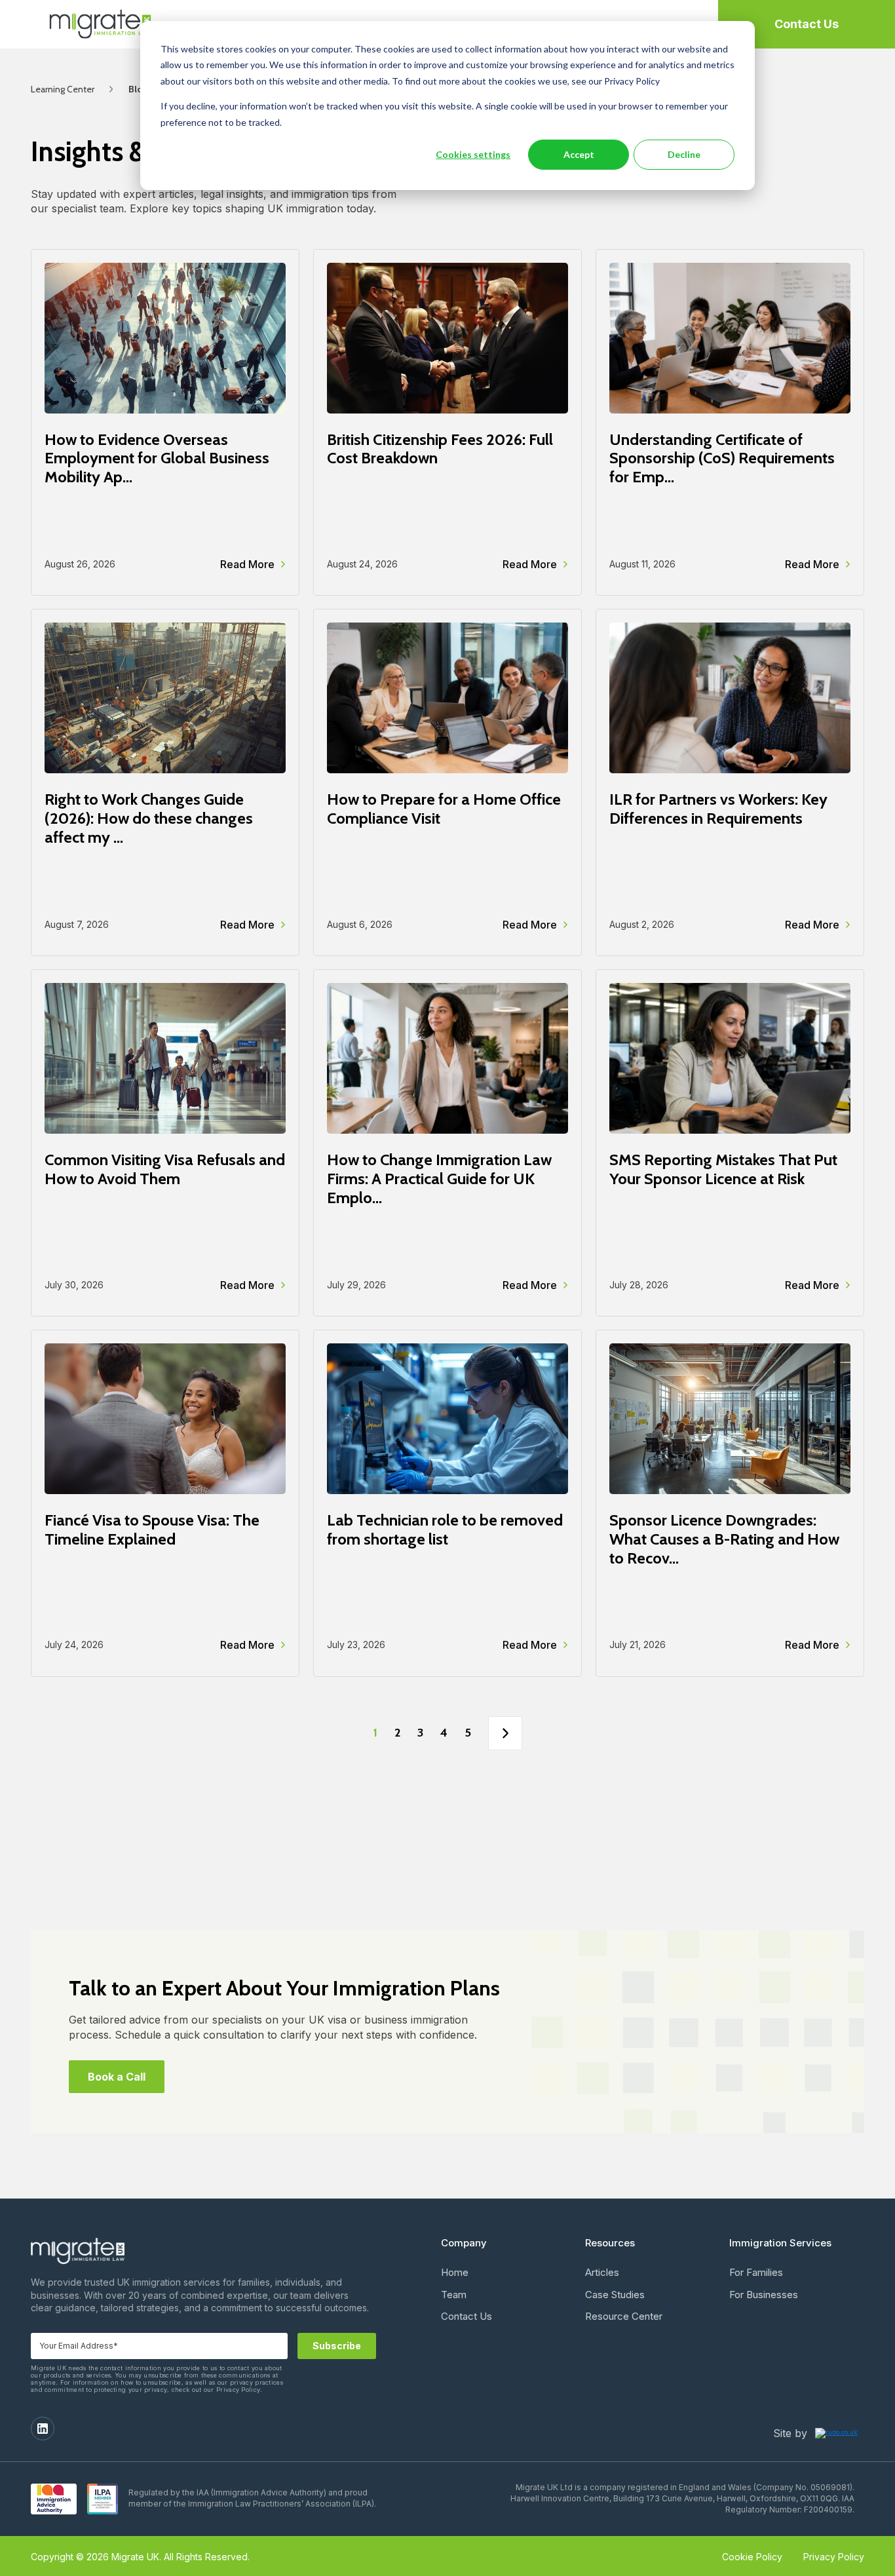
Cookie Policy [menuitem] (752, 2557)
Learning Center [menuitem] (63, 89)
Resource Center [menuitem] (624, 2316)
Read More (247, 564)
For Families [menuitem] (756, 2272)
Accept (579, 154)
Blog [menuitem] (138, 89)
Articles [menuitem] (602, 2272)
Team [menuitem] (454, 2295)
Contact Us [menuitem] (467, 2316)
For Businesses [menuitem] (764, 2295)
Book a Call (117, 2077)
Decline (684, 154)
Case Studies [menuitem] (615, 2295)
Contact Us (807, 24)
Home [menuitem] (455, 2272)
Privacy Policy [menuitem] (834, 2557)
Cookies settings (473, 154)
